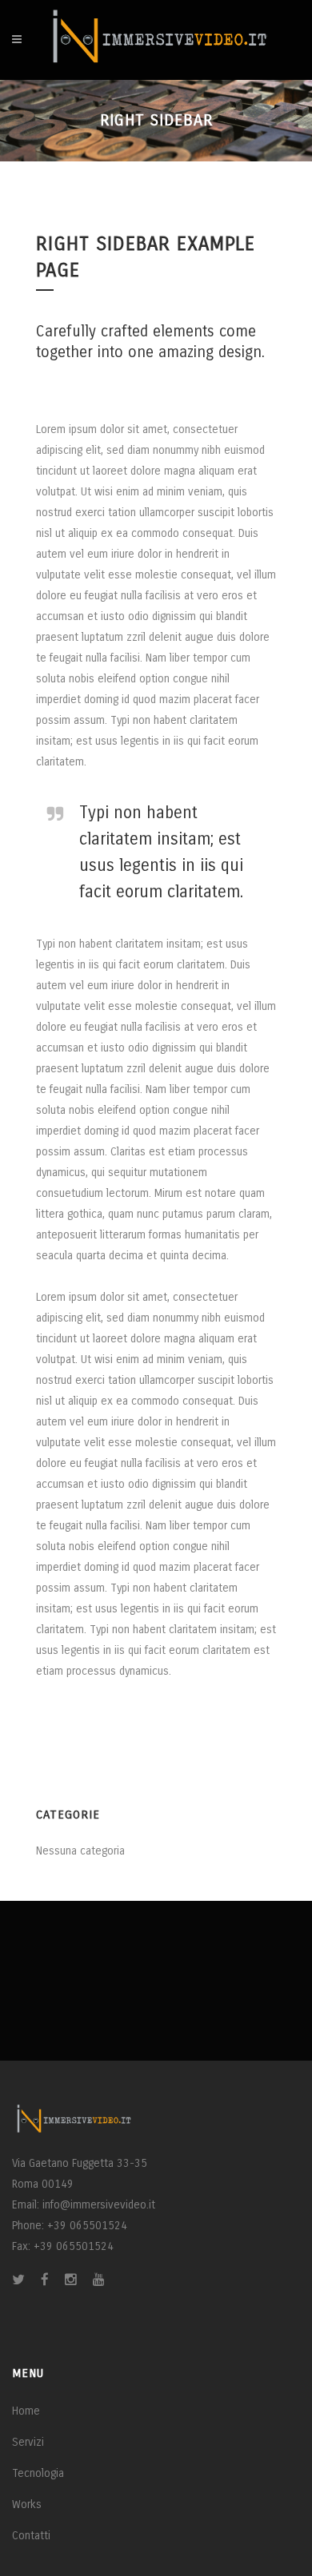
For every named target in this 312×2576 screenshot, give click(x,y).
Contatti (31, 2536)
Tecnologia (38, 2473)
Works (27, 2504)
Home (26, 2411)
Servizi (28, 2442)
